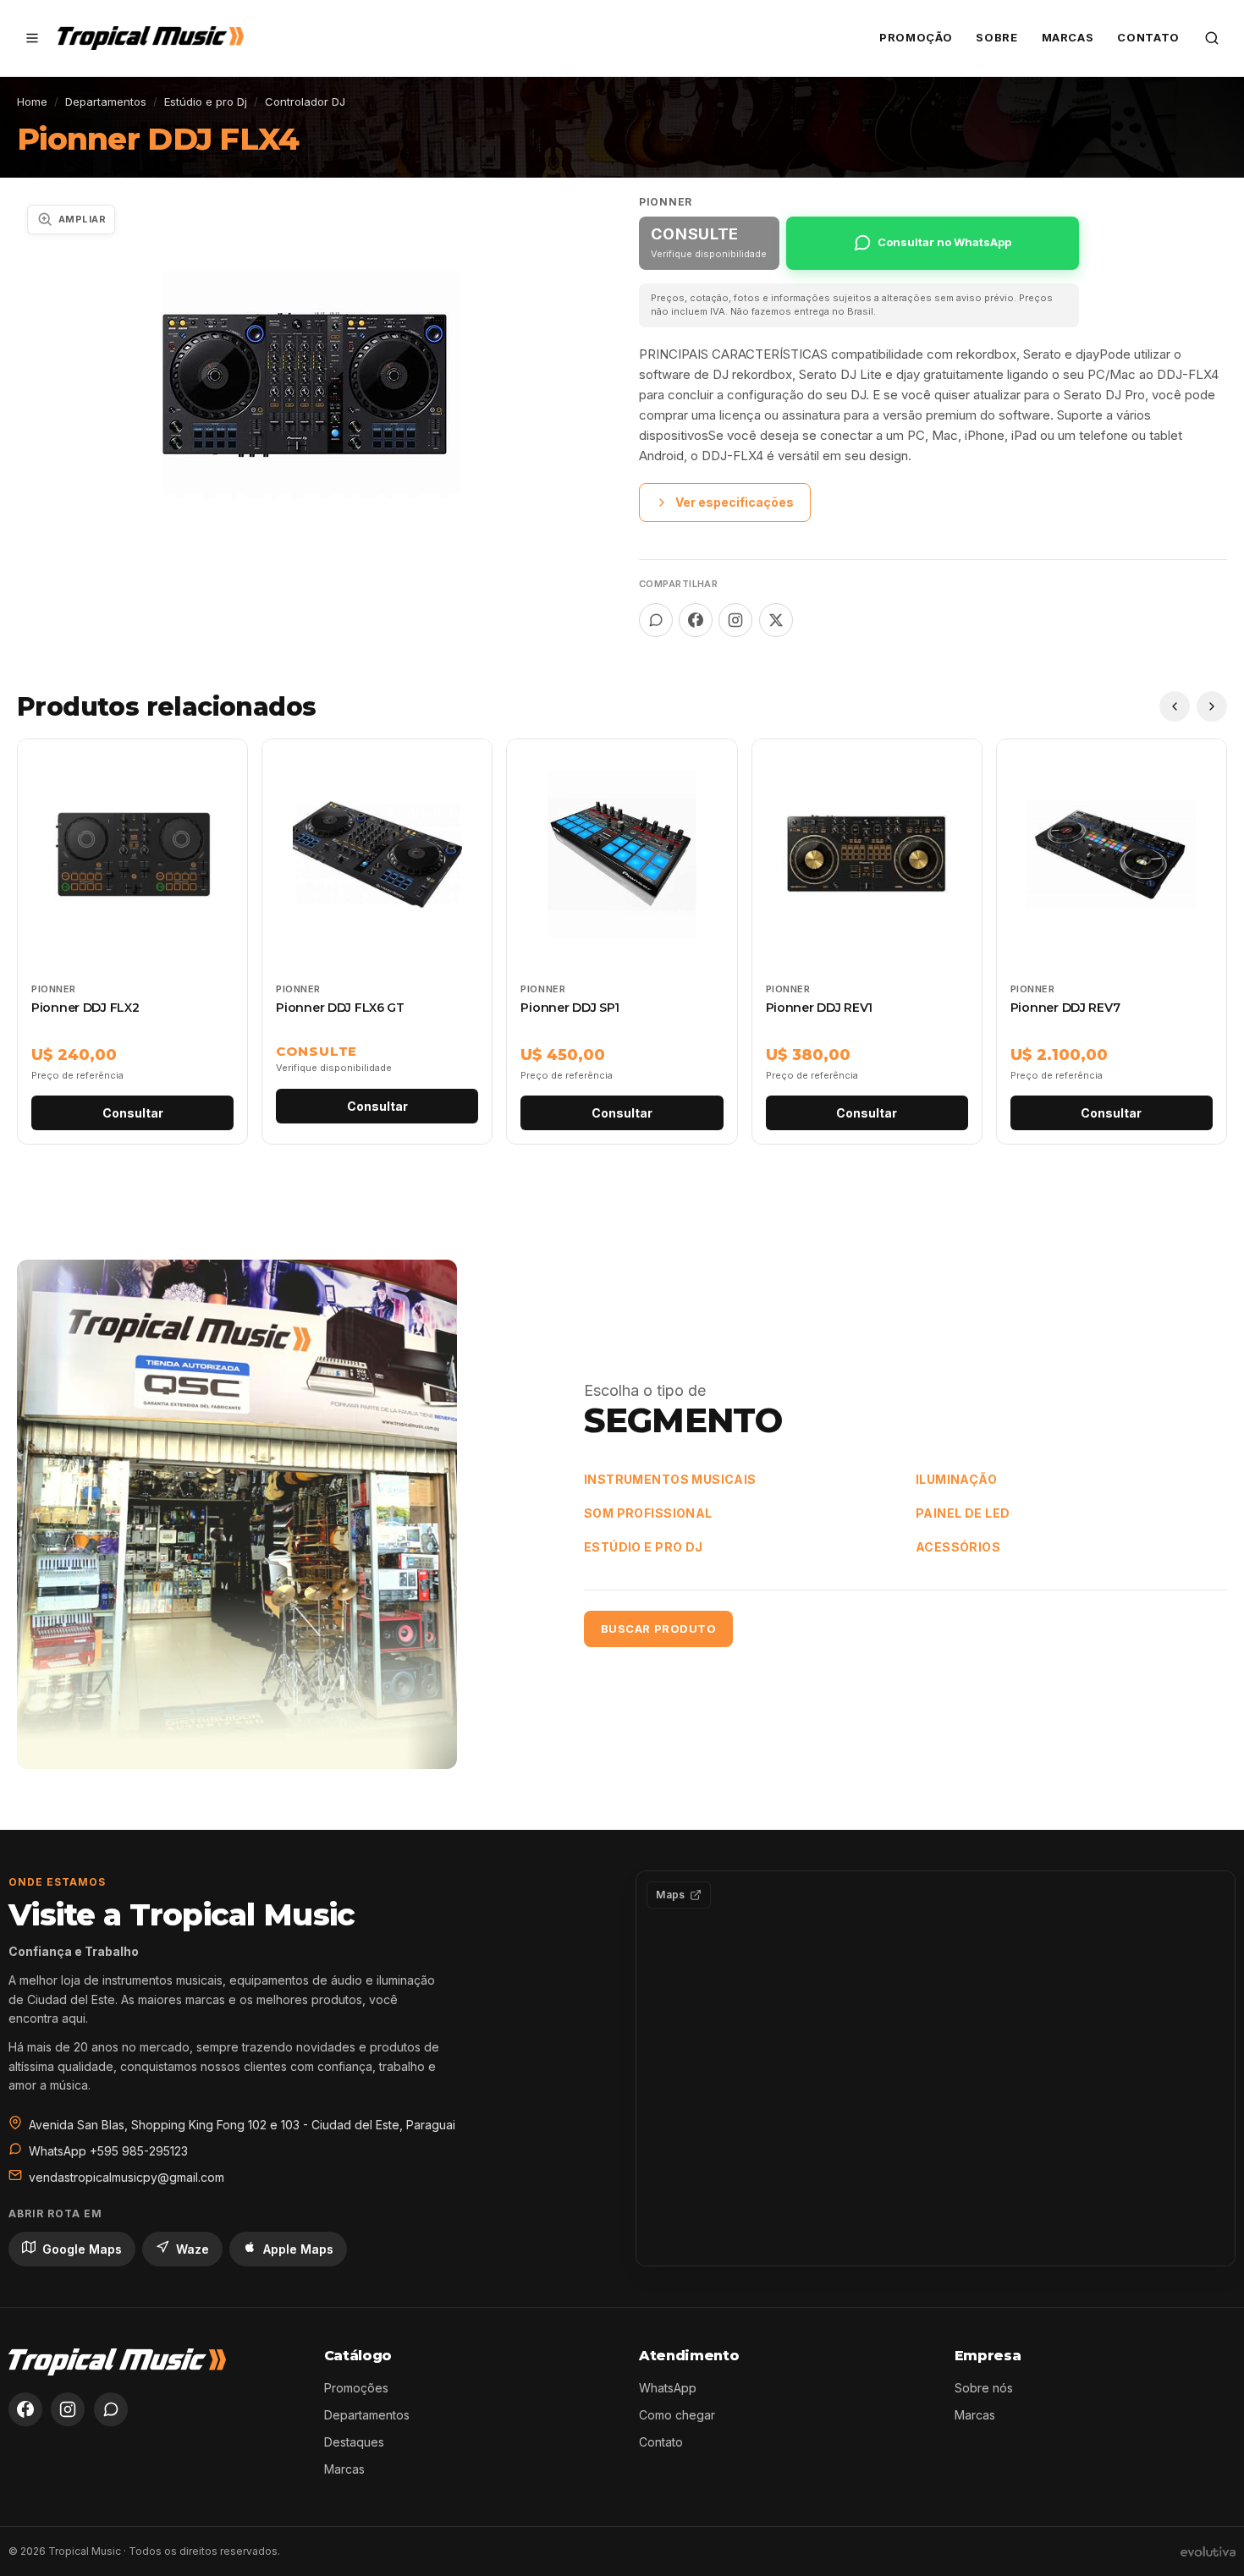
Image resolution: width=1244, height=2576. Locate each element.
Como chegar (677, 2415)
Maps (670, 1895)
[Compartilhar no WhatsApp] (656, 620)
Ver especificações (735, 502)
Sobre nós (984, 2388)
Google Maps (82, 2249)
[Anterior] (1175, 706)
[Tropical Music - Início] (151, 38)
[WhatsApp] (111, 2409)
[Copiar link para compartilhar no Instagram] (735, 620)
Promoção (916, 37)
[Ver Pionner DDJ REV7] (1112, 942)
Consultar (133, 1113)
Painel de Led (963, 1513)
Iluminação (956, 1479)
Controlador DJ (305, 102)
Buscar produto (658, 1629)
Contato (1148, 37)
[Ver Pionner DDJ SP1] (622, 942)
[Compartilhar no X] (776, 620)
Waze (193, 2249)
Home (32, 102)
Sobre (996, 37)
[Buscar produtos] (1212, 38)
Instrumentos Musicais (670, 1479)
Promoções (356, 2388)
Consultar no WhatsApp (944, 242)
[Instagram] (68, 2409)
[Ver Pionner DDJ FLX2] (132, 942)
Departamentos (106, 102)
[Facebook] (25, 2409)
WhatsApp (668, 2388)
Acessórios (958, 1547)
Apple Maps (298, 2249)
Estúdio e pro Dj (206, 102)
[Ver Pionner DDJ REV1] (867, 942)
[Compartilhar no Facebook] (696, 620)
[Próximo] (1212, 706)
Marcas (1068, 37)
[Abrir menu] (32, 38)
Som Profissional (648, 1513)
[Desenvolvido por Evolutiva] (1208, 2551)
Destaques (354, 2442)
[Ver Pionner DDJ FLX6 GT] (377, 942)
